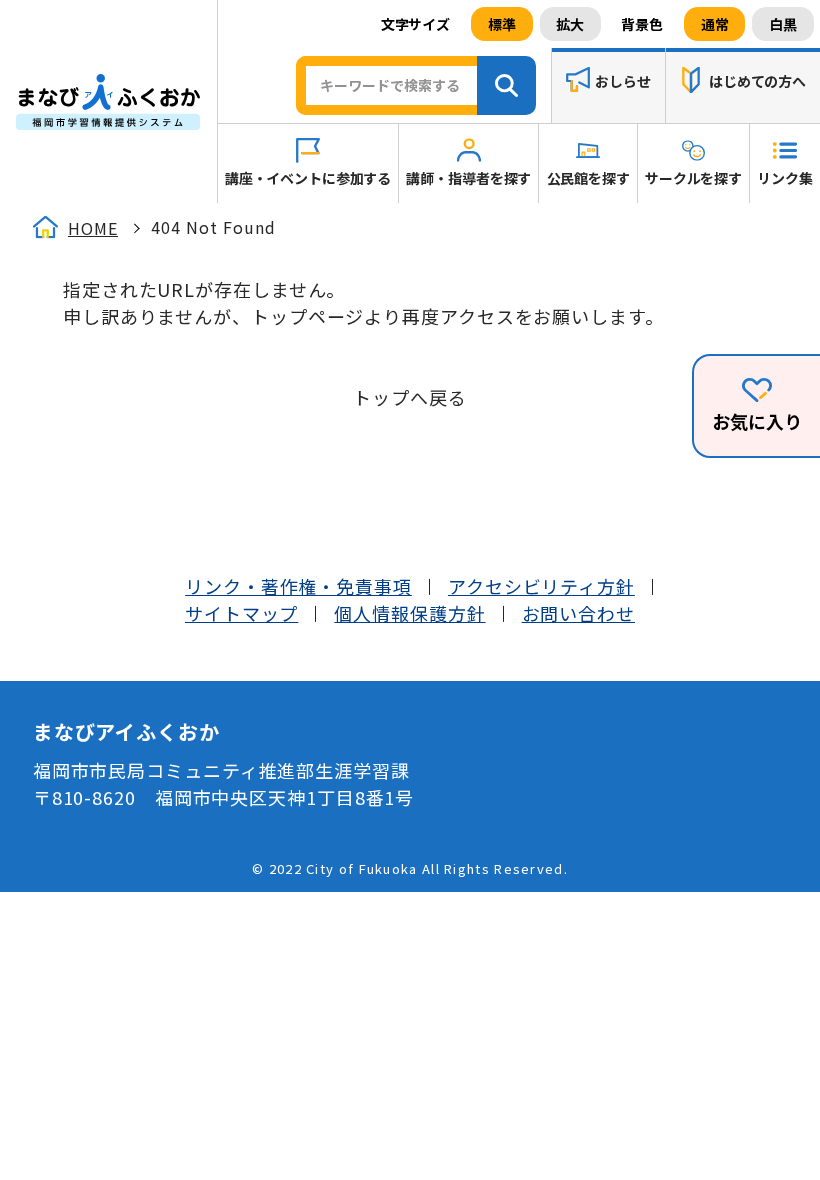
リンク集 (784, 178)
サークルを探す (693, 178)
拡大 (570, 24)
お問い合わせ (578, 613)
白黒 (783, 24)
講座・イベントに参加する (308, 178)
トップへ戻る (409, 397)
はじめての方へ (757, 82)
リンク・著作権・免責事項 (298, 586)
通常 (715, 24)
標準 (502, 24)
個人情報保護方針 (409, 613)
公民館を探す (588, 178)
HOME (93, 228)
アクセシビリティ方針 (541, 586)
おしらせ (622, 82)
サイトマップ (241, 613)
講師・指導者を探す (468, 178)
